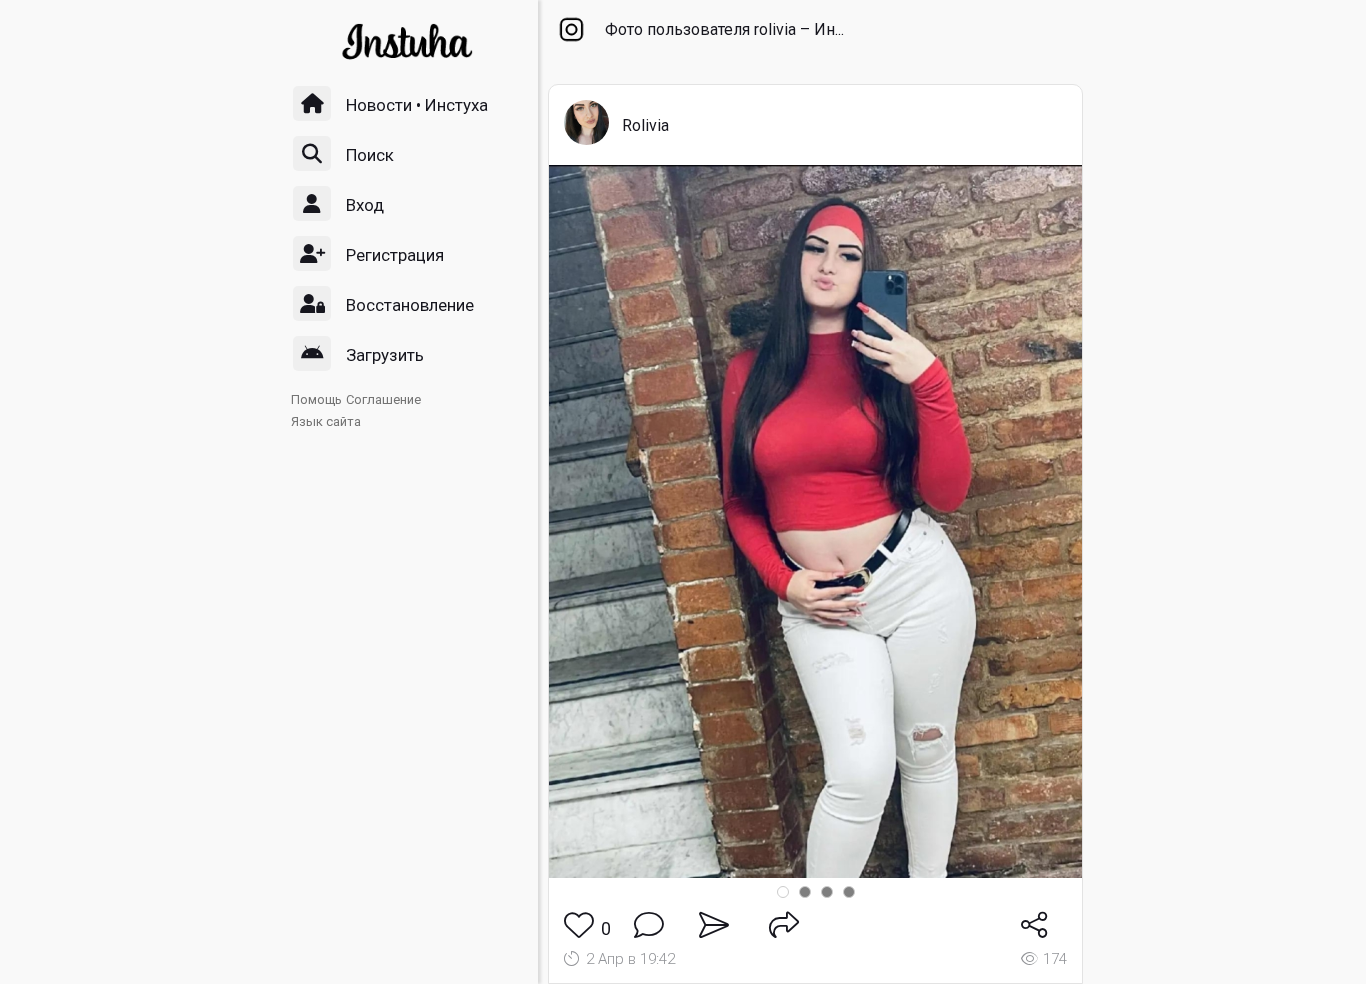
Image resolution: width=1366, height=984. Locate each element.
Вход (365, 205)
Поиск (370, 155)
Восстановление (410, 305)
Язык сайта (326, 421)
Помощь (316, 399)
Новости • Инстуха (417, 105)
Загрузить (385, 355)
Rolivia (645, 125)
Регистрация (395, 255)
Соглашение (383, 399)
